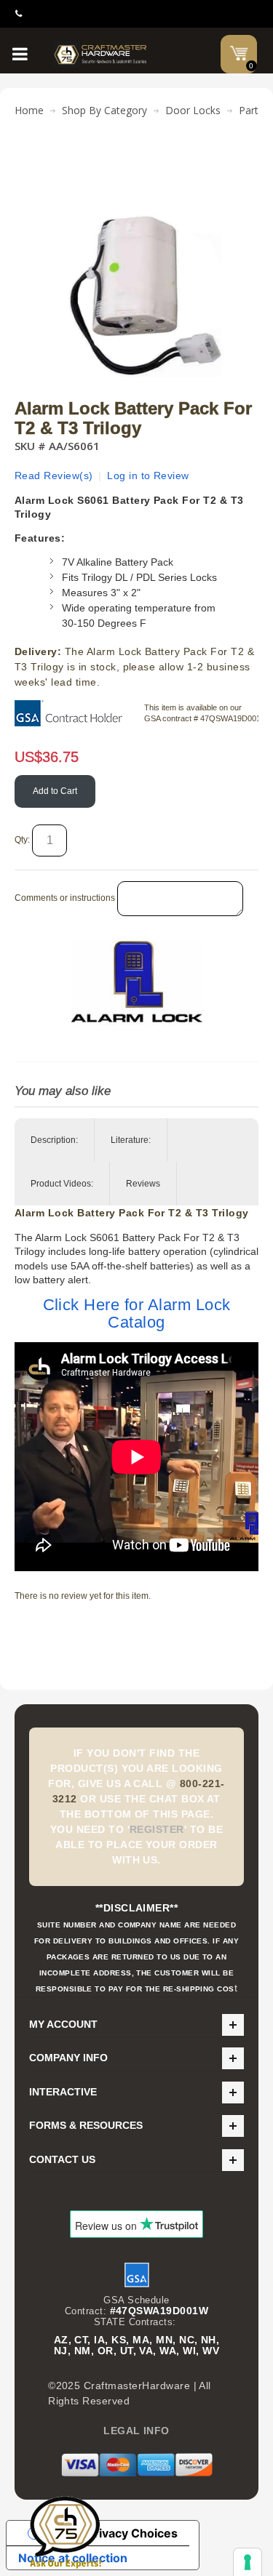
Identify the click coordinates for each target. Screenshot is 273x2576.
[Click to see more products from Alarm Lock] (136, 982)
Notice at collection (73, 2558)
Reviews (143, 1184)
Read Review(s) (54, 476)
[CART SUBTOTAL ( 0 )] (239, 53)
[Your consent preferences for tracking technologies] (248, 2562)
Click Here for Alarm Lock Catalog (137, 1313)
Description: (54, 1140)
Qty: (22, 840)
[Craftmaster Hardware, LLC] (101, 54)
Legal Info (136, 2431)
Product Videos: (62, 1184)
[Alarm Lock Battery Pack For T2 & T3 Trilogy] (136, 163)
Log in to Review (148, 476)
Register (157, 1829)
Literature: (131, 1140)
